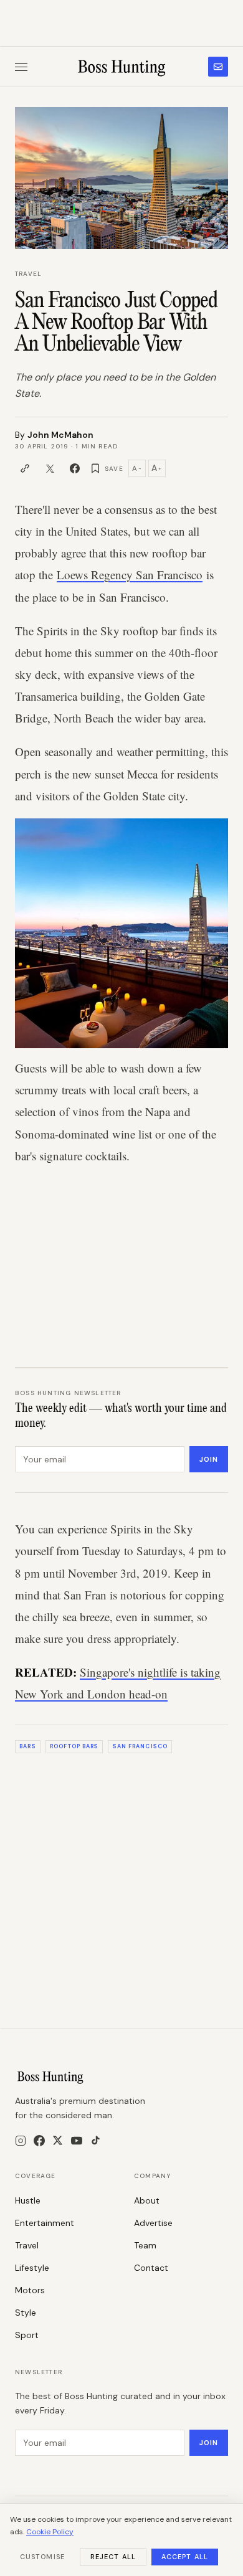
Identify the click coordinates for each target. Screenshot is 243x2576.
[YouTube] (77, 2141)
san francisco (140, 1746)
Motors (30, 2290)
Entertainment (45, 2223)
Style (26, 2313)
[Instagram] (21, 2141)
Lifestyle (32, 2268)
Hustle (28, 2200)
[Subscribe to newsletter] (218, 67)
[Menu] (21, 67)
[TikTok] (96, 2140)
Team (145, 2245)
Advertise (153, 2223)
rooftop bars (74, 1746)
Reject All (113, 2557)
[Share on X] (50, 468)
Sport (27, 2335)
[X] (58, 2140)
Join (209, 1459)
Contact (151, 2268)
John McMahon (60, 435)
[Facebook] (39, 2141)
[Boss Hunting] (122, 67)
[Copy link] (25, 468)
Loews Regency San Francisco (130, 575)
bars (27, 1746)
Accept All (185, 2557)
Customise (42, 2557)
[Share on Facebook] (75, 468)
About (147, 2200)
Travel (28, 274)
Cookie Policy (50, 2532)
